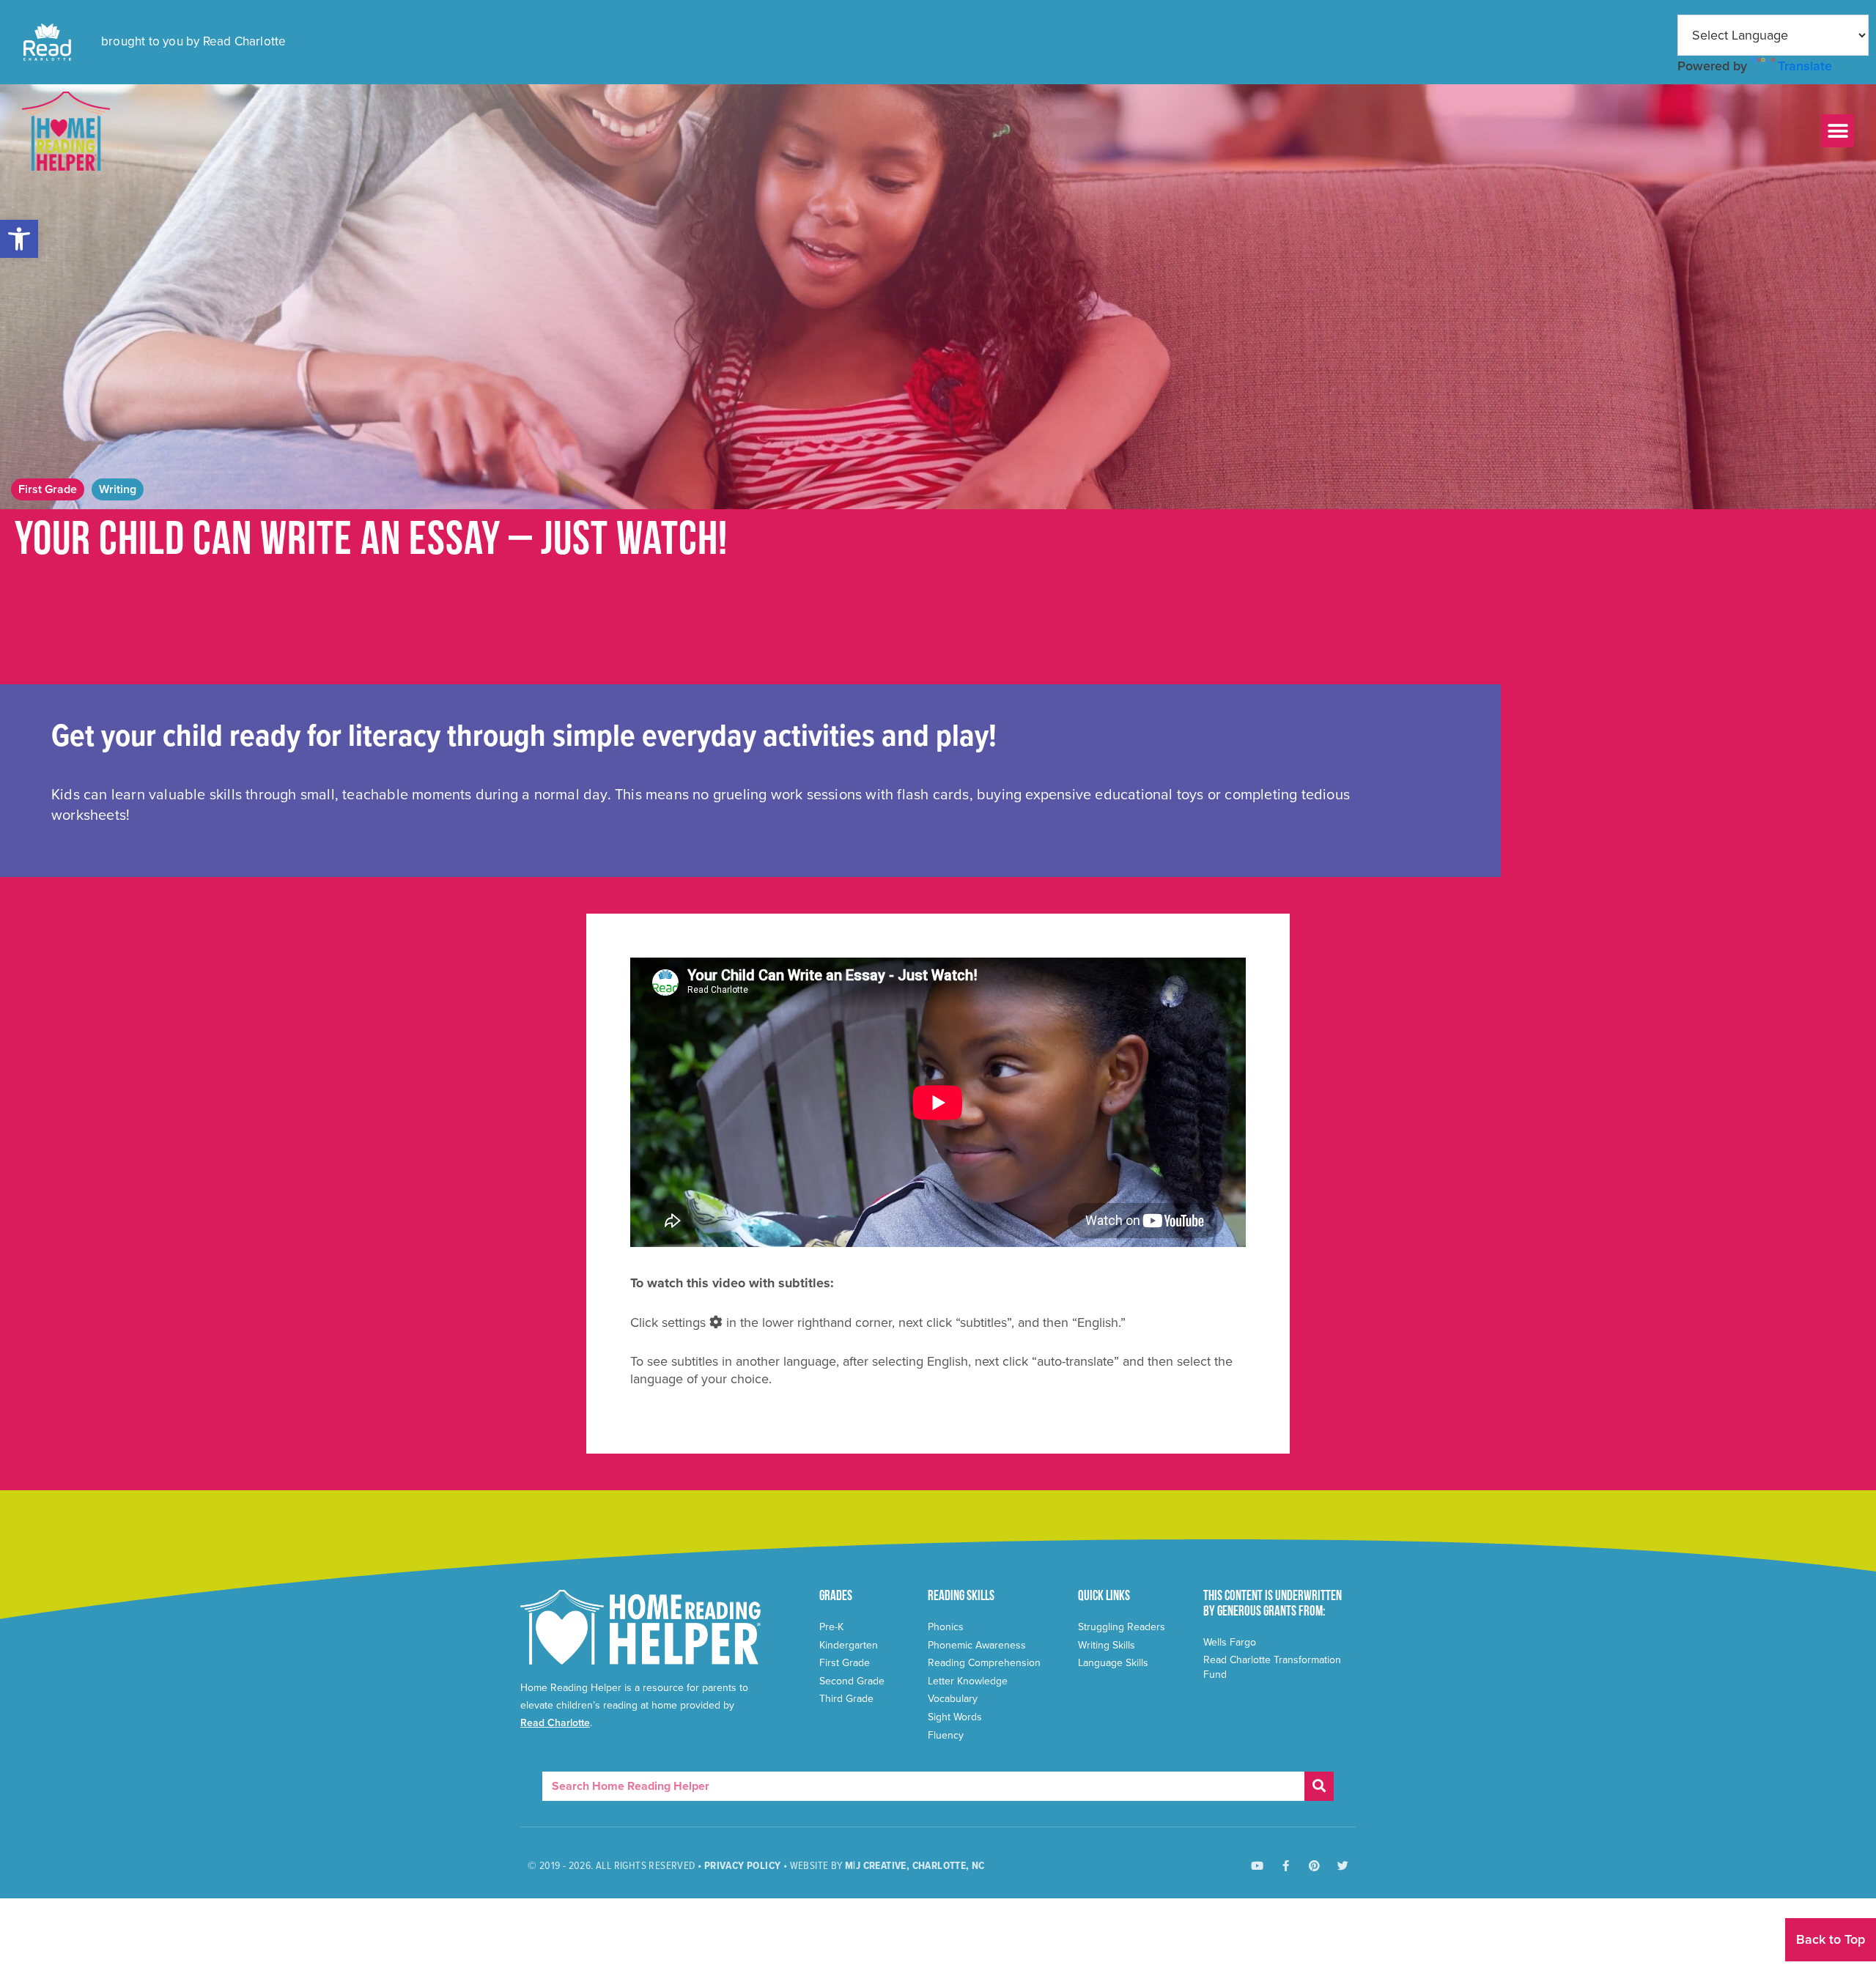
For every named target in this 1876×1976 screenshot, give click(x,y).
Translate (1805, 66)
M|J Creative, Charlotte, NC (915, 1866)
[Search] (1319, 1786)
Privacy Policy (743, 1866)
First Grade (48, 489)
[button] (19, 239)
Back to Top (1831, 1939)
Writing (118, 489)
